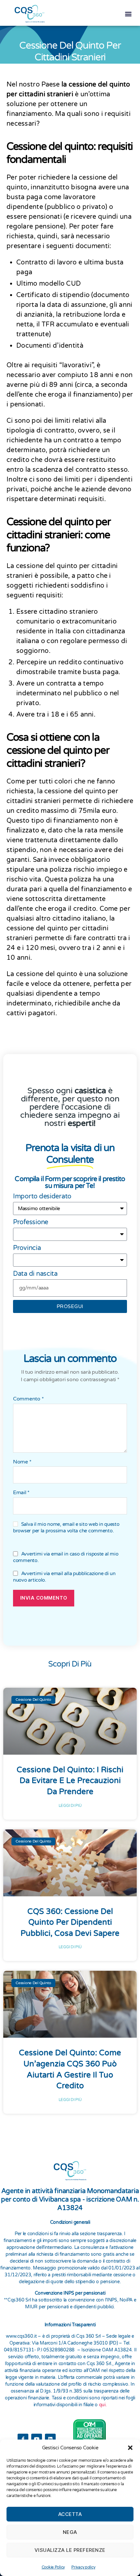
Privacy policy (83, 2567)
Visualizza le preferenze (70, 2550)
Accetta (70, 2514)
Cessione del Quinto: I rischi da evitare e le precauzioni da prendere (70, 1785)
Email (21, 1497)
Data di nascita (35, 1278)
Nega (70, 2532)
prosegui (70, 1311)
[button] (130, 2448)
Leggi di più (70, 1810)
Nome (22, 1466)
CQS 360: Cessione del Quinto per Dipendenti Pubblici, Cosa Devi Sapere (70, 1927)
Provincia (27, 1253)
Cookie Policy (53, 2567)
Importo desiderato (42, 1201)
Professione (31, 1227)
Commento (28, 1403)
